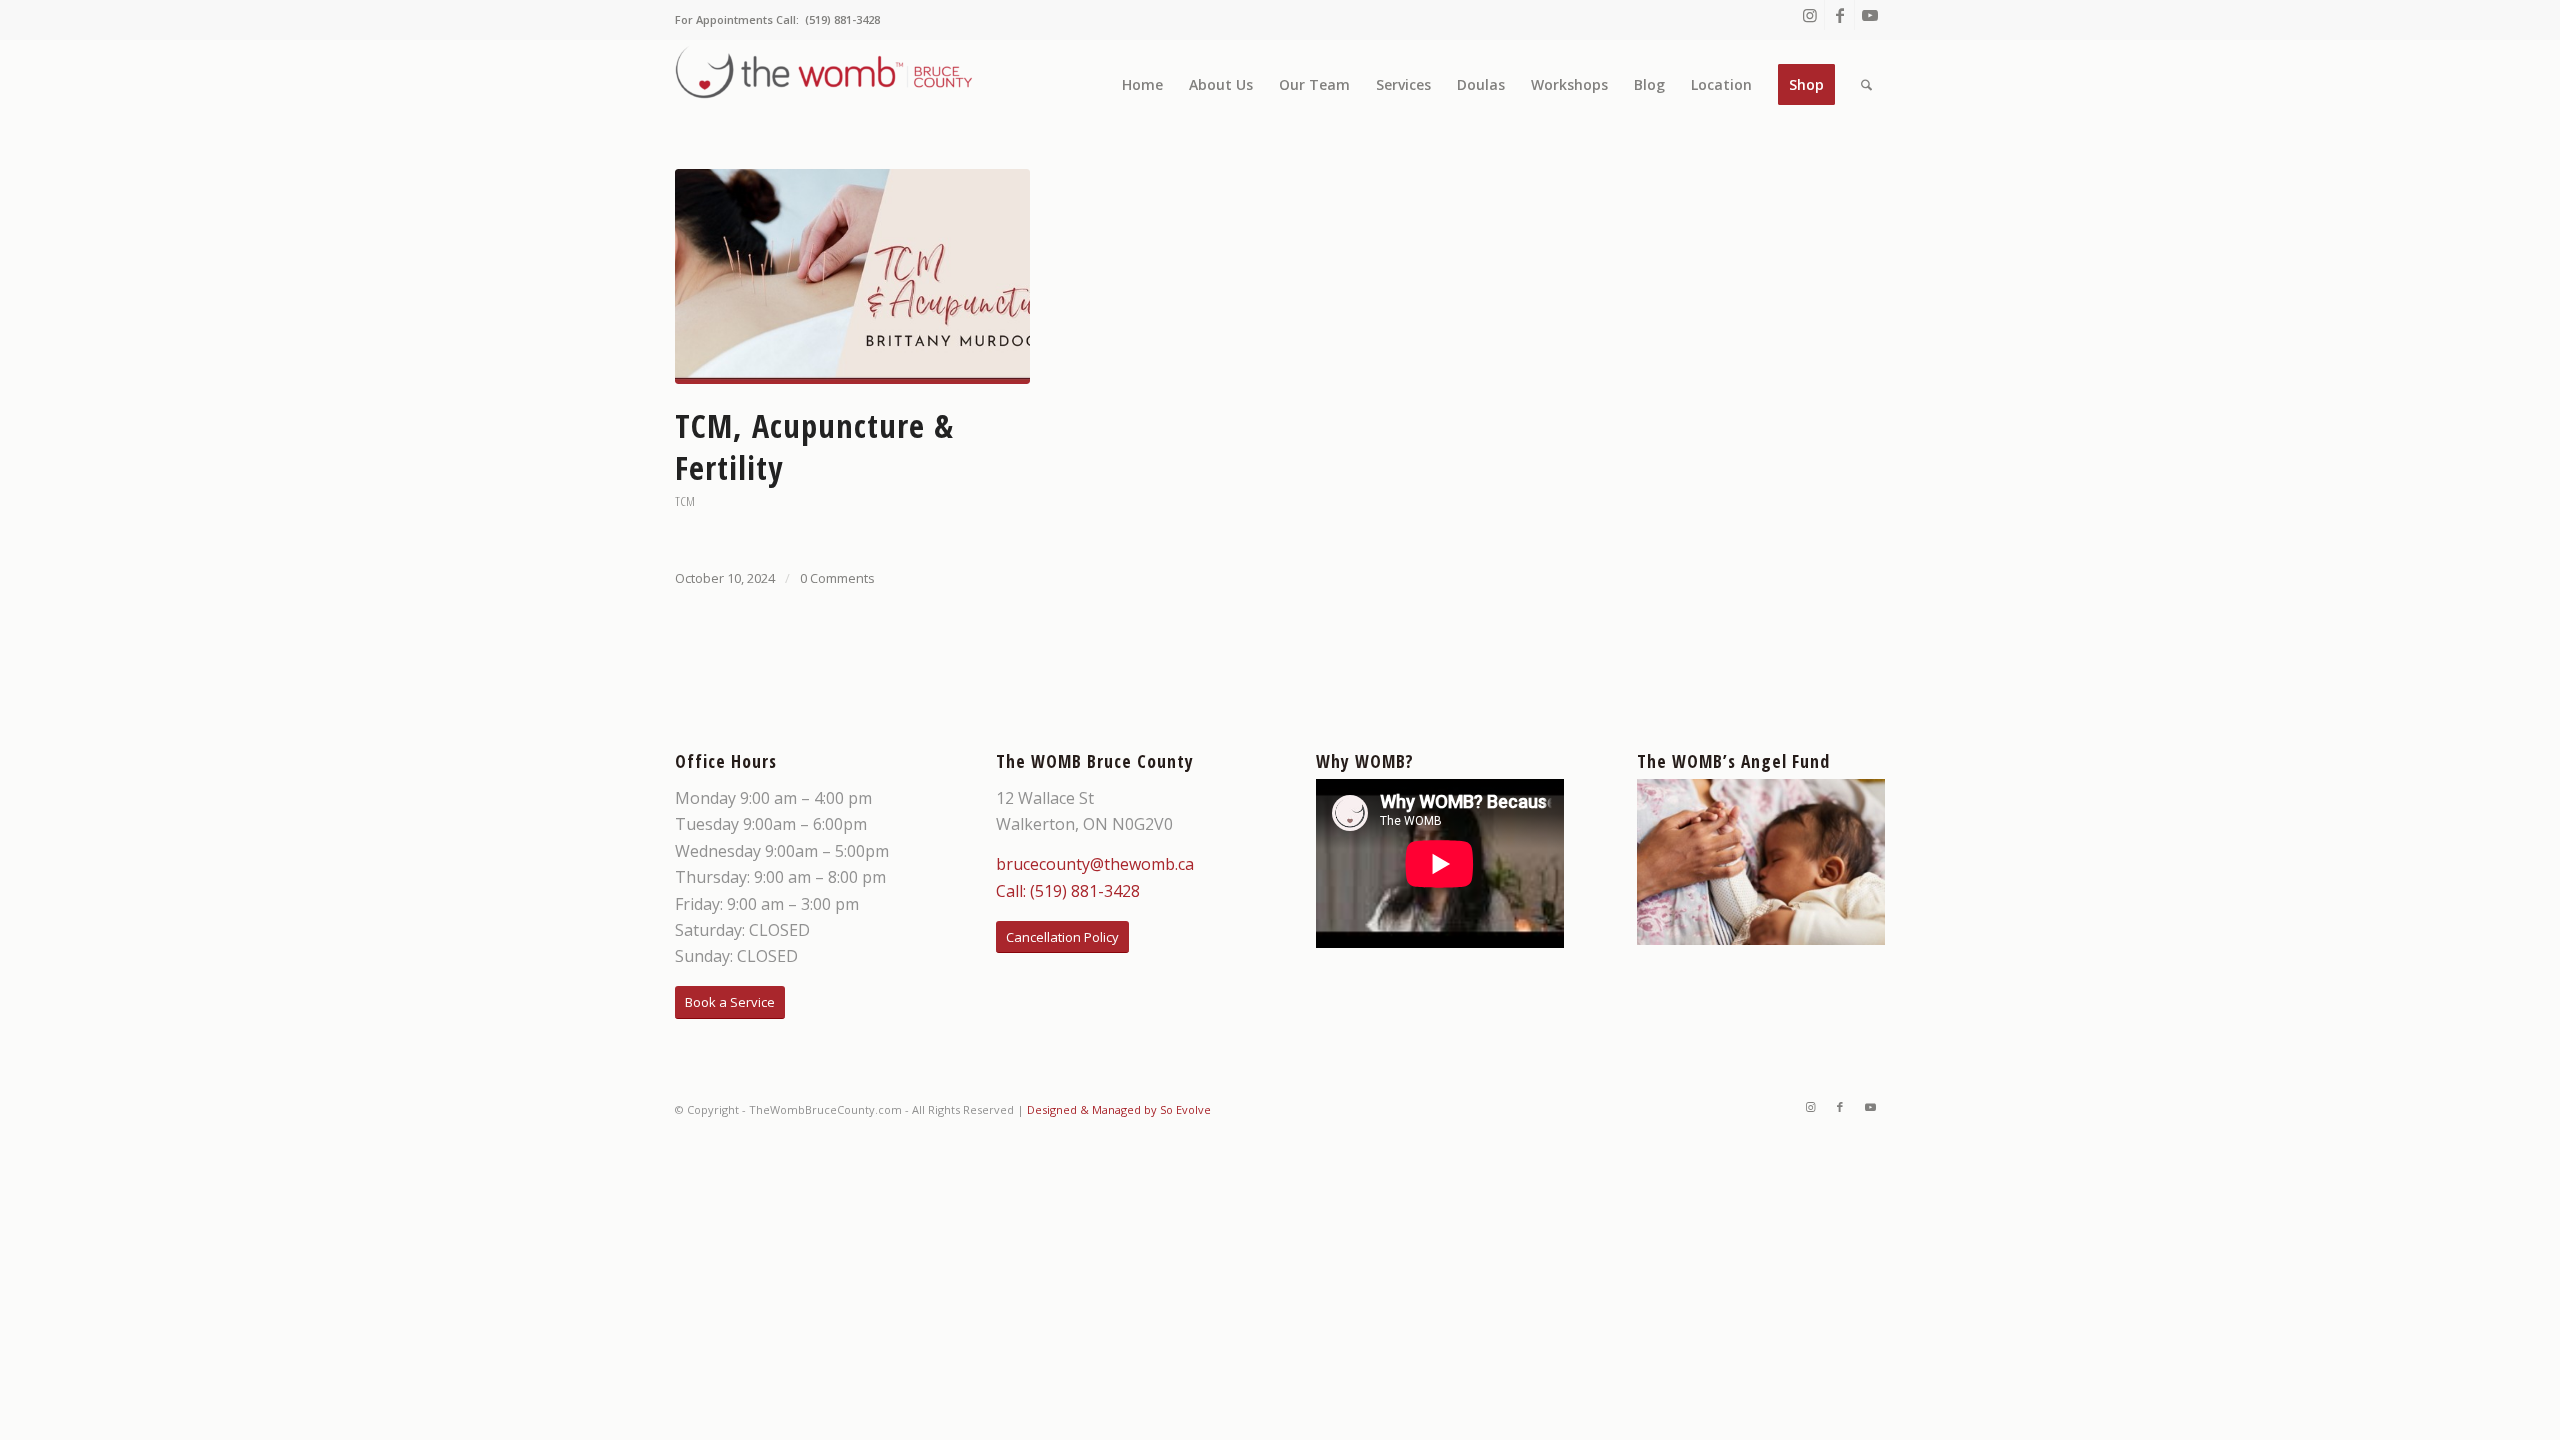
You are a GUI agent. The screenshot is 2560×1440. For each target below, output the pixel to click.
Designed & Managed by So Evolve (1119, 1109)
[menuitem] (1142, 85)
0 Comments (837, 578)
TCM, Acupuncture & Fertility (814, 446)
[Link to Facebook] (1839, 15)
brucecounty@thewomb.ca (1095, 864)
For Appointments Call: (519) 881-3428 (777, 19)
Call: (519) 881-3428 (1068, 891)
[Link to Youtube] (1870, 15)
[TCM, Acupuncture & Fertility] (852, 276)
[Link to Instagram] (1809, 15)
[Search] (1866, 85)
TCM (685, 501)
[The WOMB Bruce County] (825, 85)
